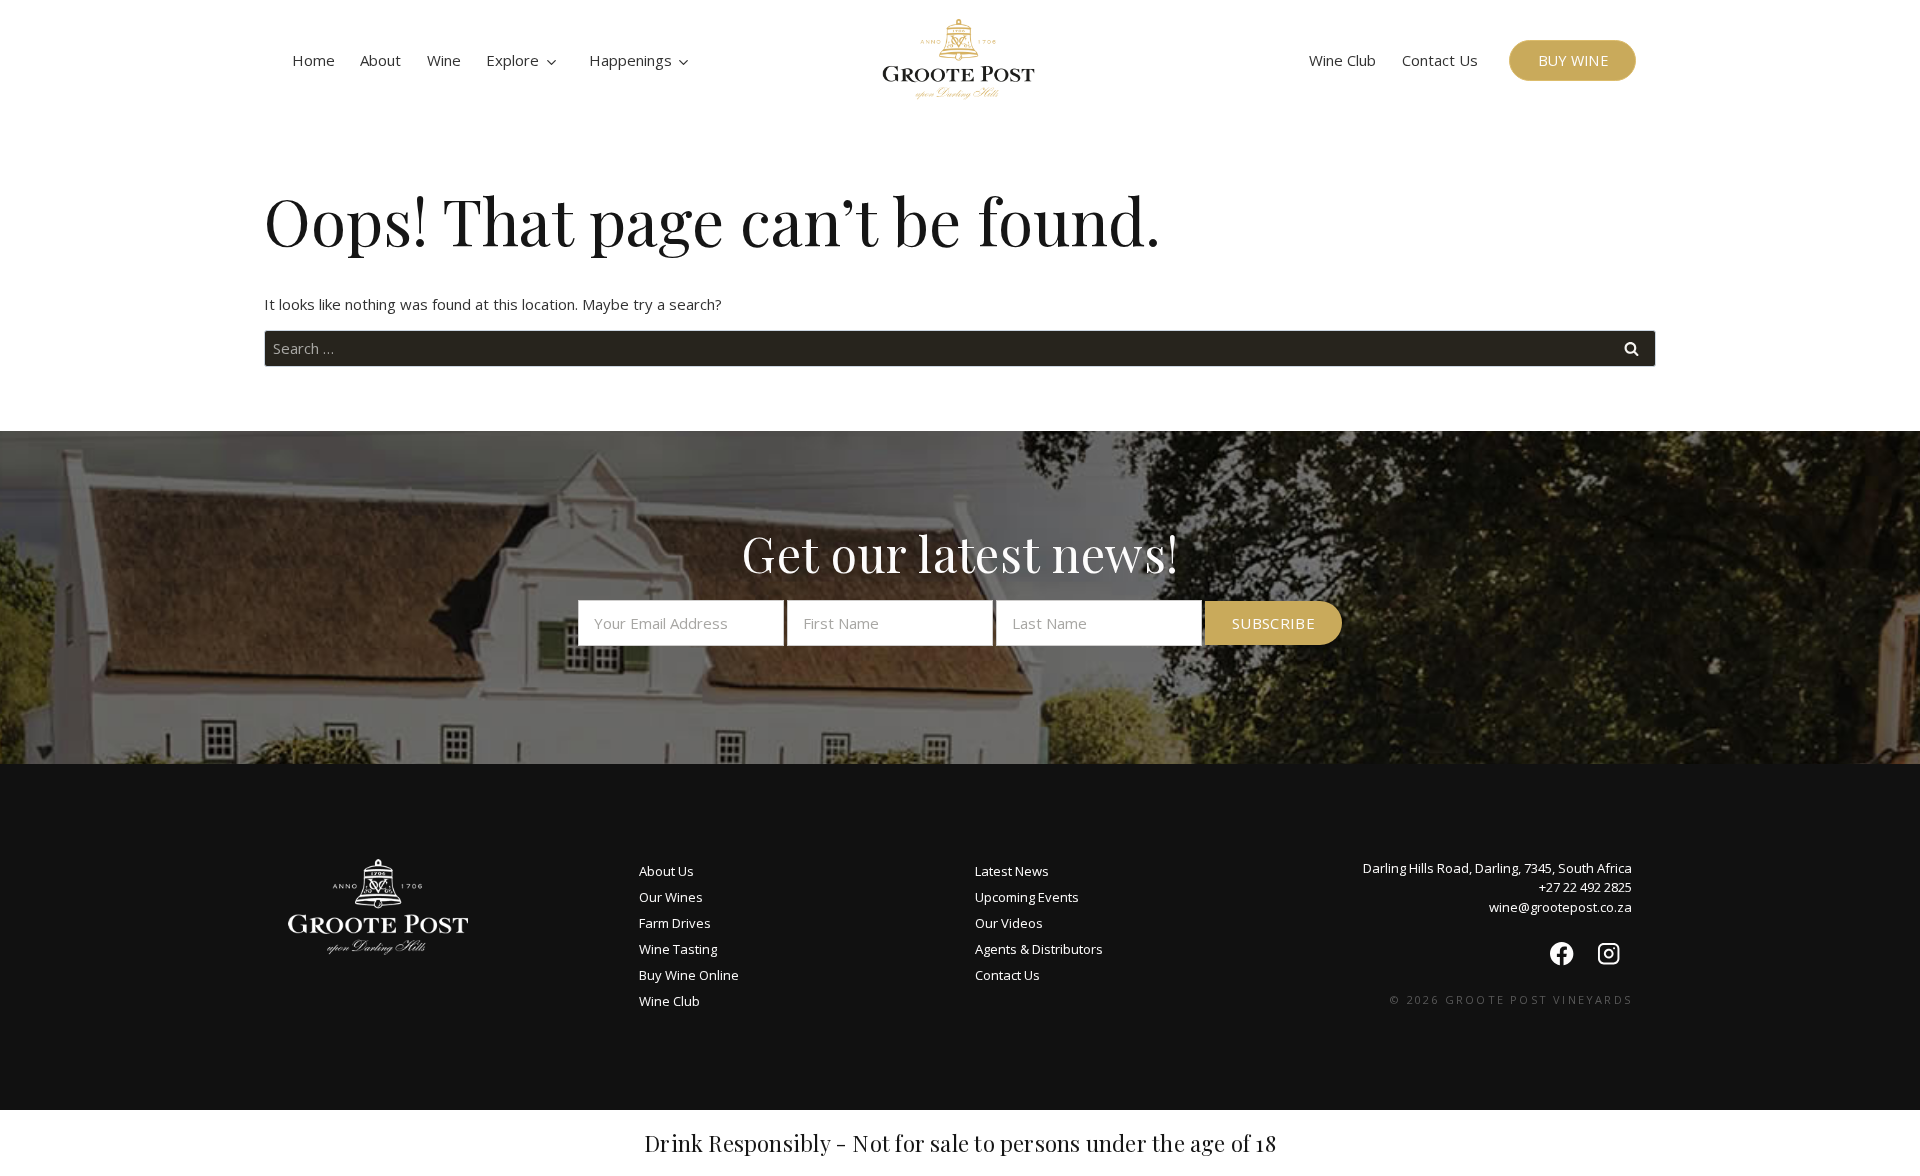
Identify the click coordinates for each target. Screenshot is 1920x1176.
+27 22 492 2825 (1585, 887)
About (380, 60)
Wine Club (1342, 60)
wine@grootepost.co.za (1560, 907)
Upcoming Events (1027, 897)
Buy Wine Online (689, 975)
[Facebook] (1561, 953)
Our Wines (671, 897)
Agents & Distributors (1039, 949)
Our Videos (1009, 923)
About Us (666, 871)
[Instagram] (1608, 953)
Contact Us (1440, 60)
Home (313, 60)
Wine (444, 60)
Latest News (1012, 871)
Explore (512, 60)
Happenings (630, 60)
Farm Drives (675, 923)
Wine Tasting (678, 949)
